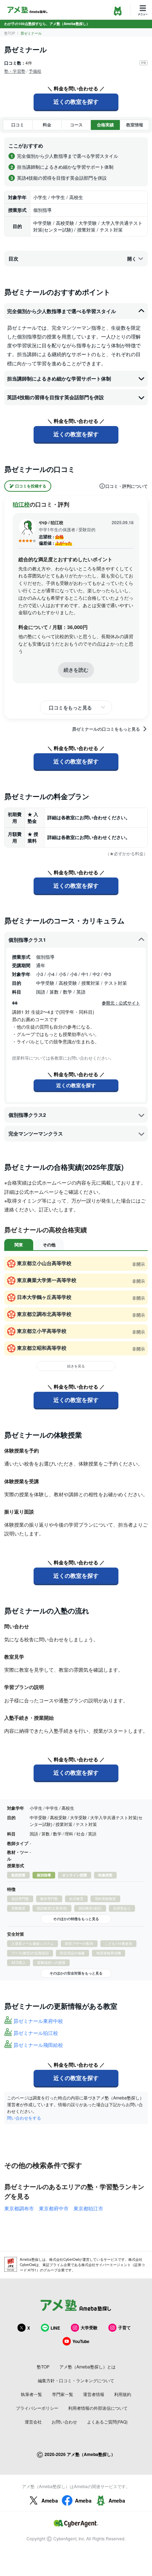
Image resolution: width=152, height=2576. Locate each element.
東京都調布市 (19, 2208)
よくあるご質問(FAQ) (107, 2422)
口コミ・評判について (127, 486)
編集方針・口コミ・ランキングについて (76, 2380)
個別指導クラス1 (27, 940)
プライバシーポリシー (37, 2408)
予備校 (35, 71)
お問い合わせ (64, 2422)
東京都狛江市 (88, 2208)
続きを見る (76, 1366)
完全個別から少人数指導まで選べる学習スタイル (62, 311)
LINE (55, 2328)
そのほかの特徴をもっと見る (76, 1919)
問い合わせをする (24, 2118)
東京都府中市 (54, 2208)
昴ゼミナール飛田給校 (38, 2045)
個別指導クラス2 (27, 1115)
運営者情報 (94, 2394)
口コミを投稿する (31, 486)
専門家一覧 (63, 2394)
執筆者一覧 (31, 2394)
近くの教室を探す (76, 101)
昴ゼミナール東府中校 (38, 2021)
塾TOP (10, 33)
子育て (124, 2328)
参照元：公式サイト (121, 1003)
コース (76, 125)
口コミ (18, 125)
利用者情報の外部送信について (98, 2408)
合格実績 (105, 125)
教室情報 (135, 125)
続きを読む (76, 670)
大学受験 (89, 2328)
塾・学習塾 (15, 71)
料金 (47, 125)
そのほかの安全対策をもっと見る (76, 1973)
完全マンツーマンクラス (36, 1133)
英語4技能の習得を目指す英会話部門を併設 (55, 397)
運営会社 (33, 2422)
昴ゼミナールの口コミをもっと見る (106, 729)
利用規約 (123, 2394)
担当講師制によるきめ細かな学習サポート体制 (59, 378)
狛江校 (21, 504)
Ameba (50, 2500)
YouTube (81, 2341)
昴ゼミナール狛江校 (36, 2033)
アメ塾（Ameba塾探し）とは (87, 2367)
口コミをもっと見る (70, 707)
